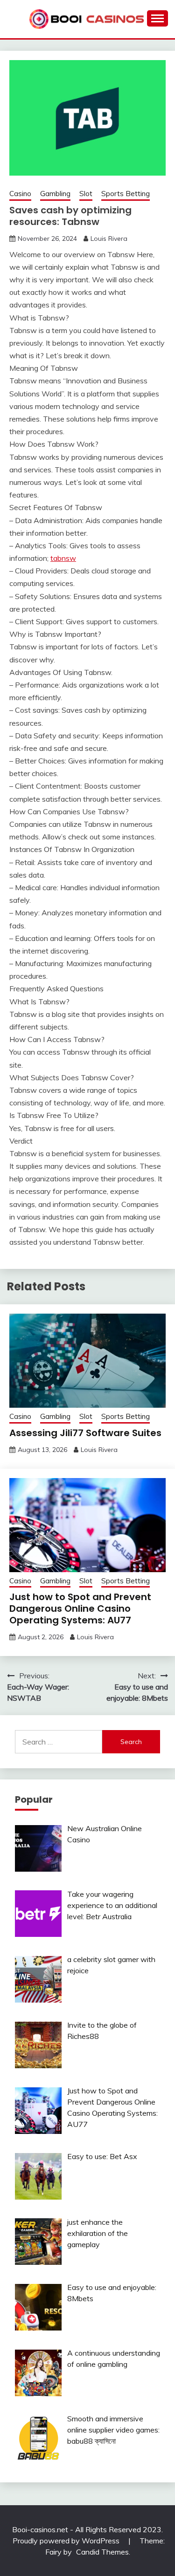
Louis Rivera (109, 239)
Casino (20, 194)
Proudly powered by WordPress (67, 2541)
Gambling (55, 194)
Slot (86, 194)
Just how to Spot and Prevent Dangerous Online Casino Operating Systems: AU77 (80, 1608)
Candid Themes (102, 2552)
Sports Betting (126, 194)
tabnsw (63, 558)
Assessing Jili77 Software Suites (85, 1433)
